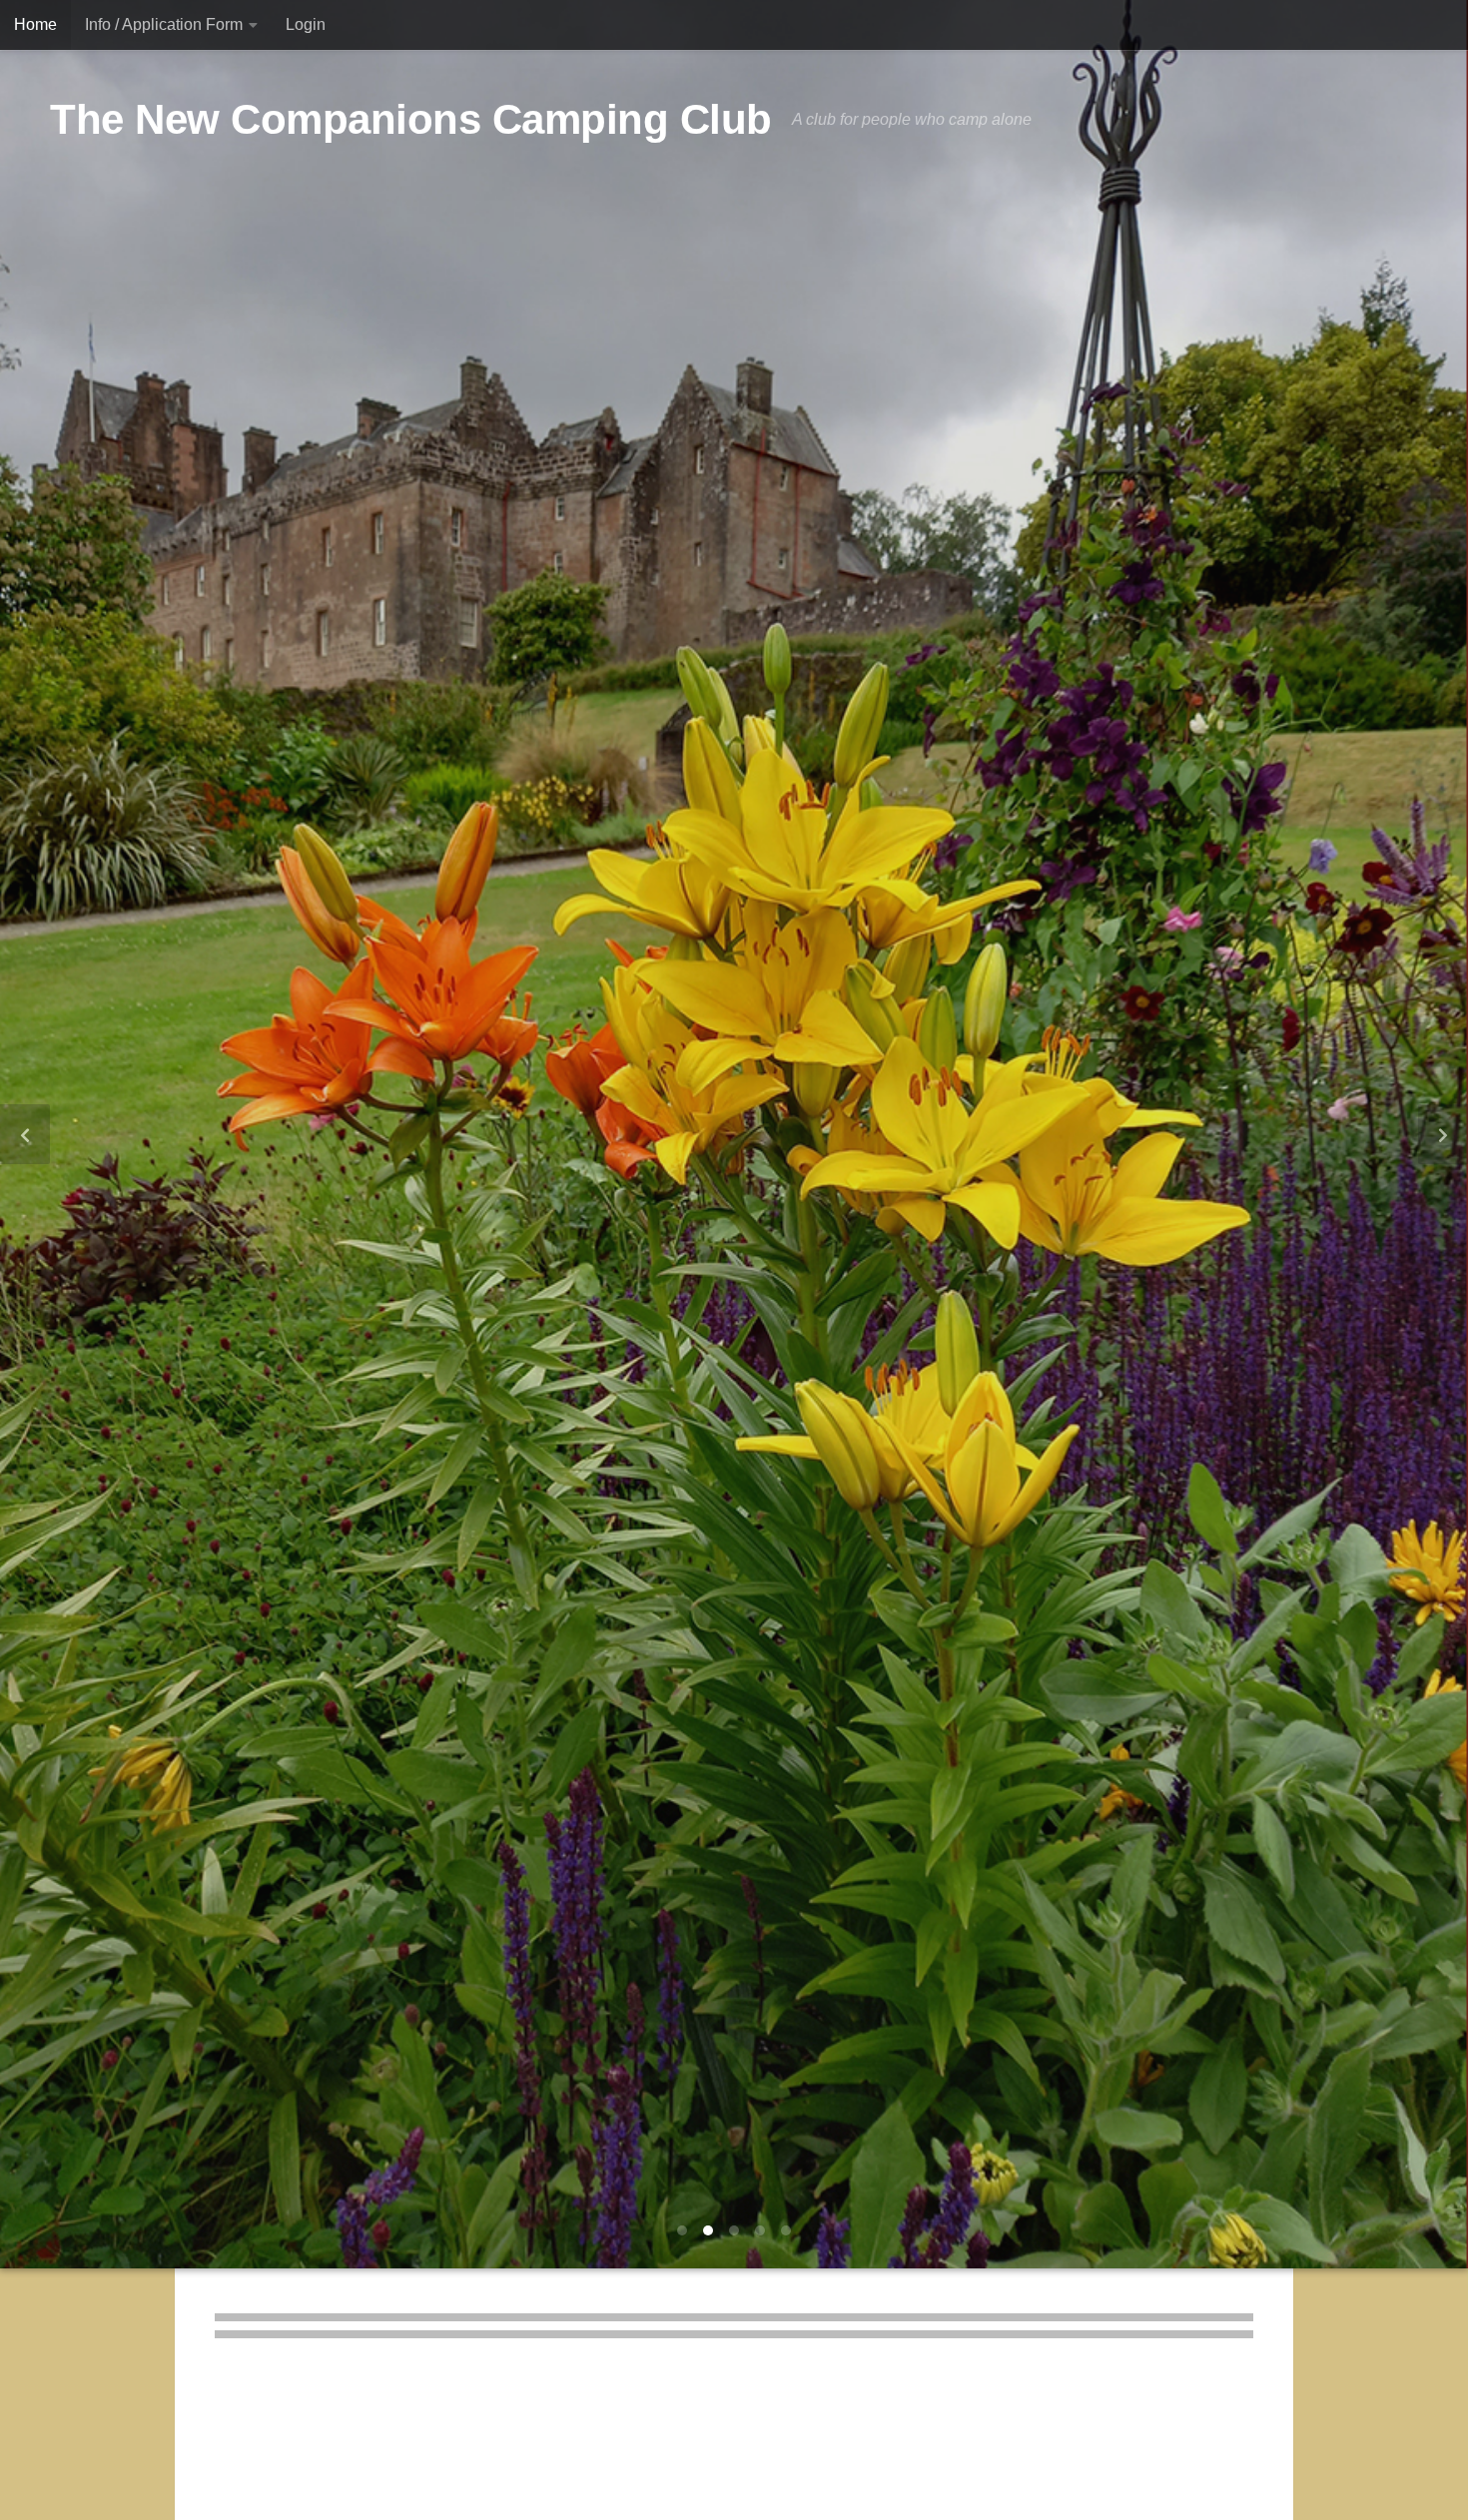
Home (35, 24)
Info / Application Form (164, 24)
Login (306, 24)
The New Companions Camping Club (411, 119)
